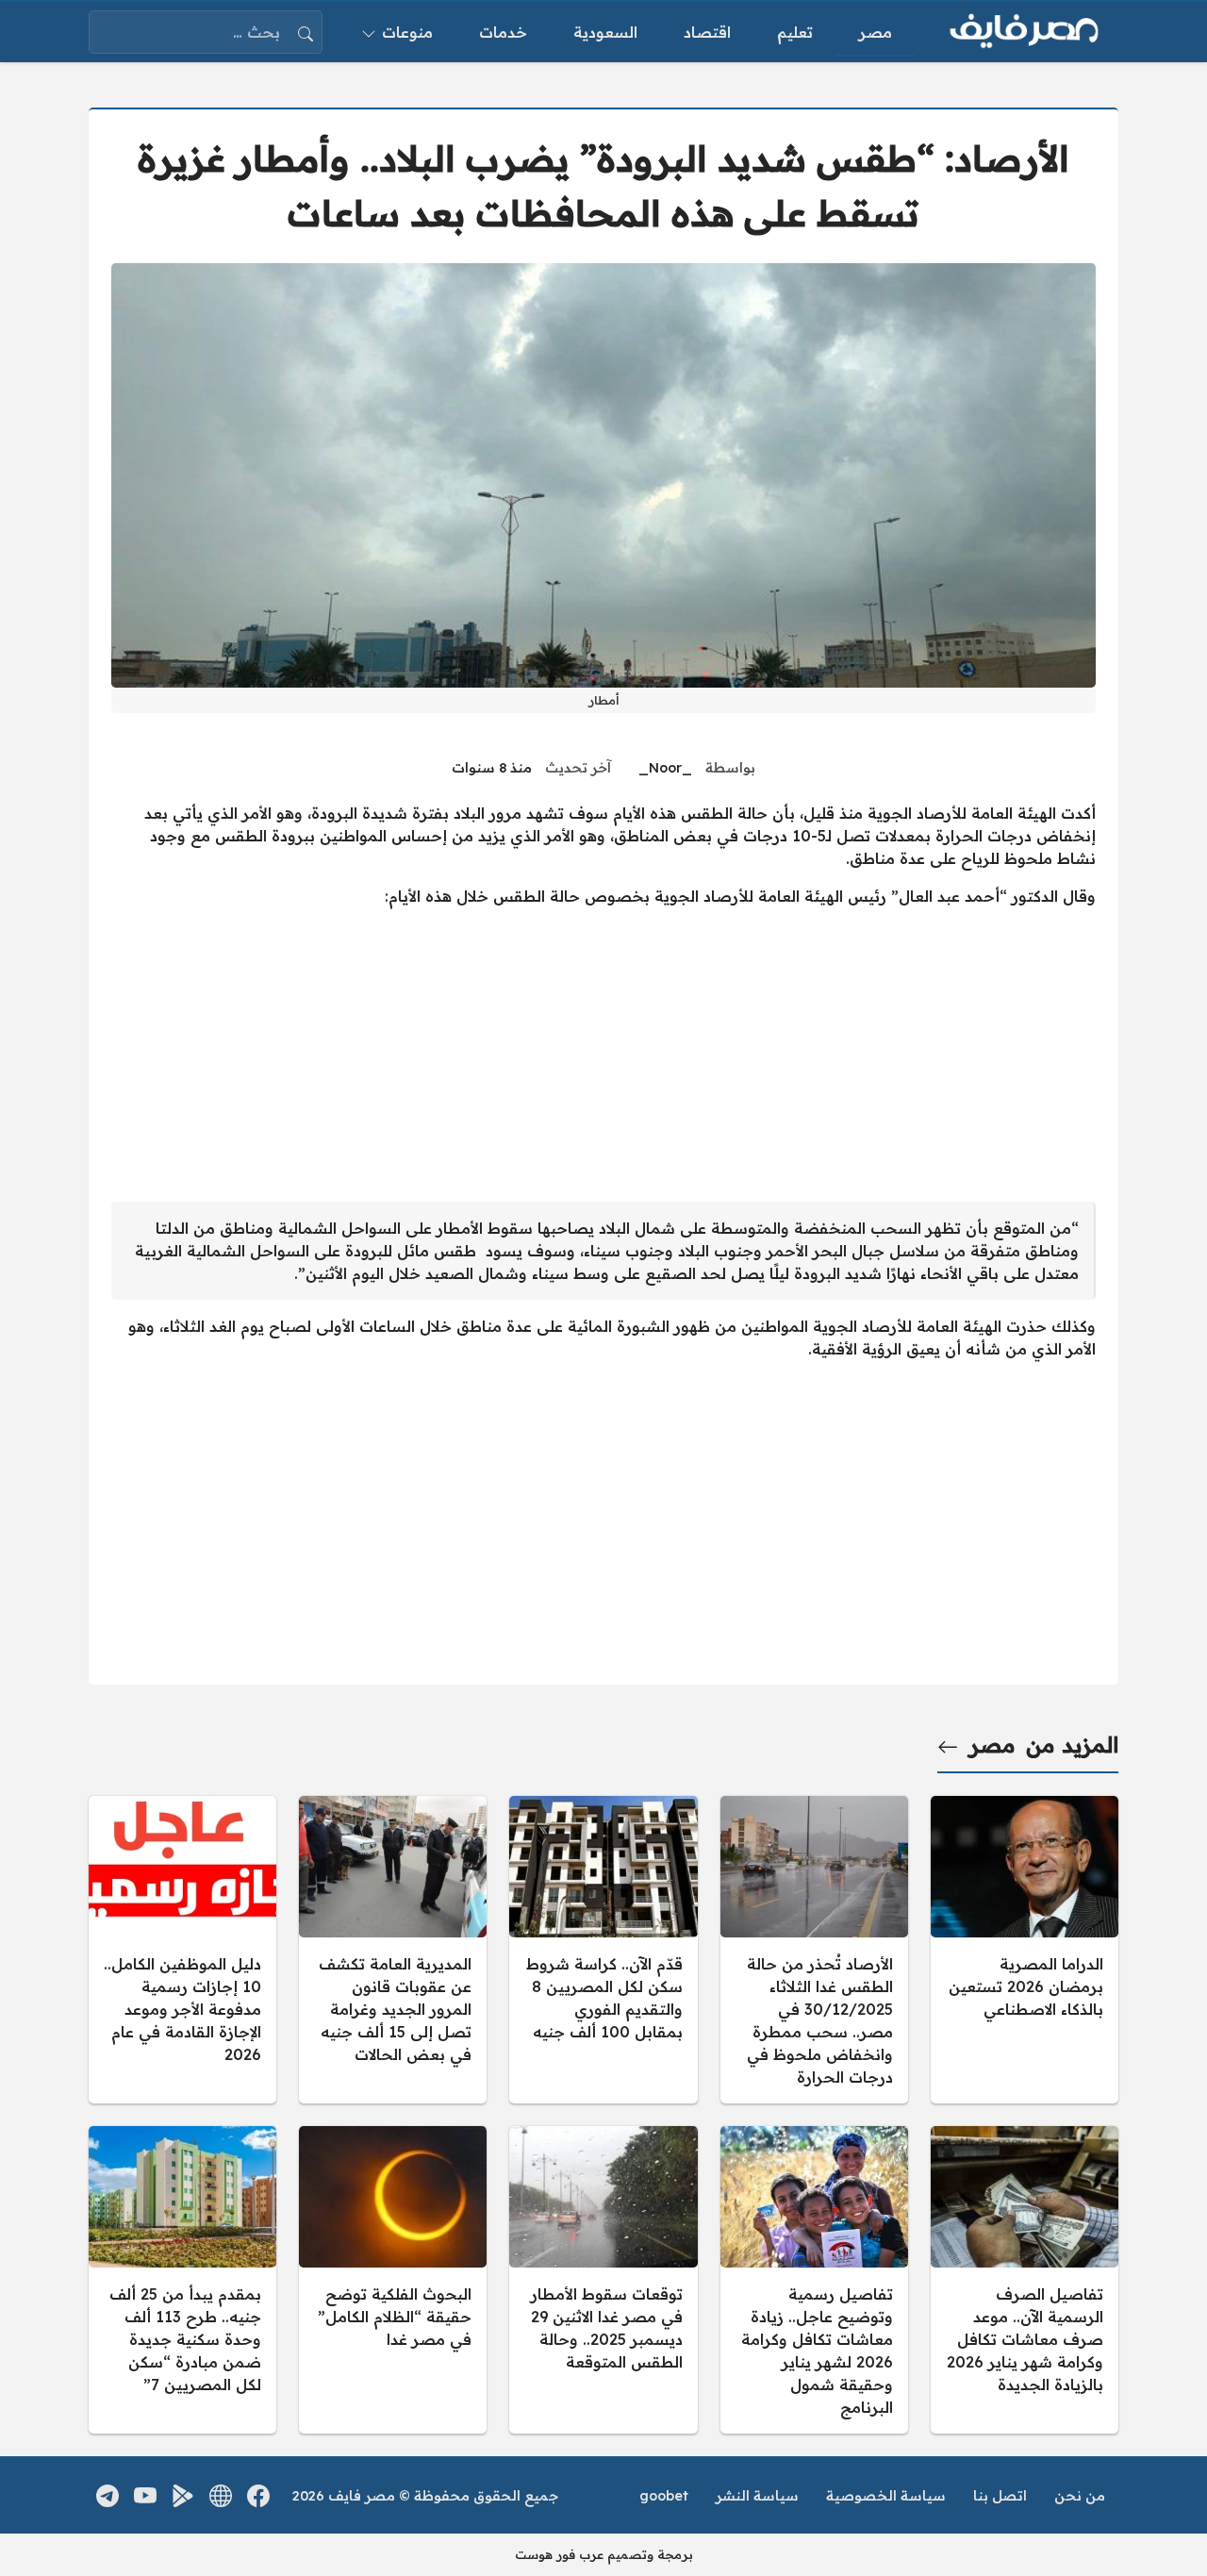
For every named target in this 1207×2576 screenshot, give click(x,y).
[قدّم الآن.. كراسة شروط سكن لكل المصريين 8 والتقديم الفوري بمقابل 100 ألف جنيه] (603, 1950)
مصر (992, 1745)
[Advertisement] (603, 1055)
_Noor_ (665, 768)
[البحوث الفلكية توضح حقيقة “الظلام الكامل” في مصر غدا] (393, 2280)
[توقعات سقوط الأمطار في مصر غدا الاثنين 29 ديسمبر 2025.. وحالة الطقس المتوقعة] (603, 2280)
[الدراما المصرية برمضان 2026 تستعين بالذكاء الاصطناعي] (1025, 1950)
